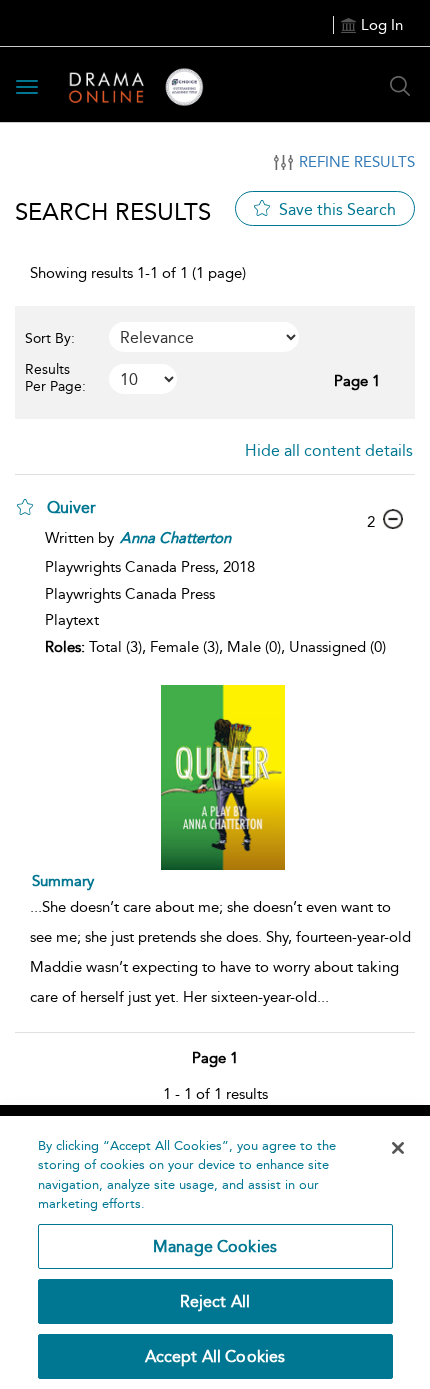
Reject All (215, 1301)
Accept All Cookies (215, 1356)
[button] (25, 507)
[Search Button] (400, 86)
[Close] (398, 1148)
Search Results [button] (113, 211)
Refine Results (357, 162)
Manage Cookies (215, 1246)
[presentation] (222, 777)
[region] (215, 1252)
